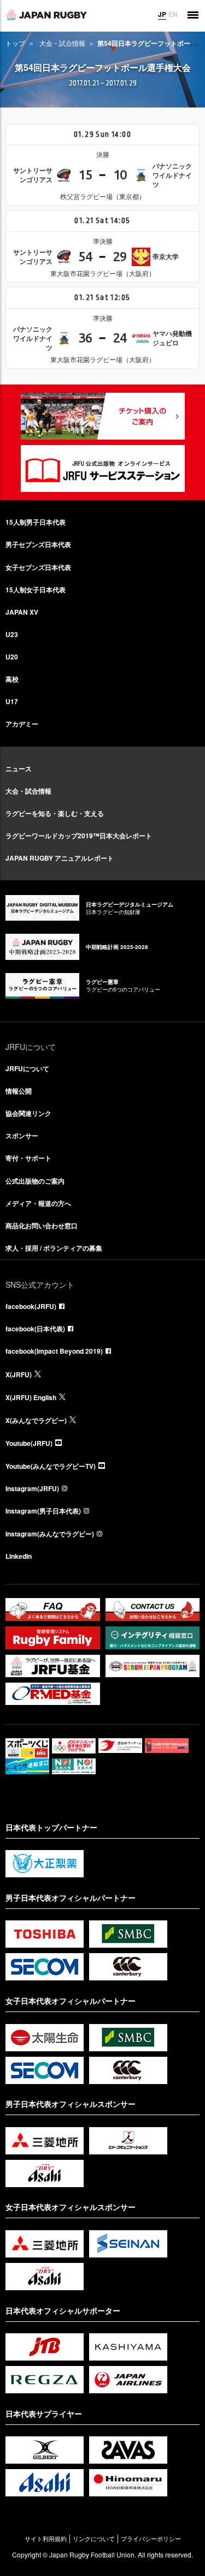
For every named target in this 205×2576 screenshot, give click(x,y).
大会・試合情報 (62, 43)
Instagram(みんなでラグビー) (50, 1534)
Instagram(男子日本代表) (43, 1511)
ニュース (19, 768)
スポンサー (22, 1136)
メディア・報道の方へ (38, 1203)
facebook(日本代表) (35, 1329)
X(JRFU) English (31, 1397)
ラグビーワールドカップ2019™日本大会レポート (79, 836)
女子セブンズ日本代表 (38, 567)
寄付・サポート (28, 1158)
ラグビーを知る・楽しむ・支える (55, 813)
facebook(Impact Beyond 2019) (54, 1351)
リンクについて (94, 2539)
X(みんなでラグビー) (36, 1420)
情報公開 (19, 1091)
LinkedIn (19, 1556)
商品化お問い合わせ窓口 (42, 1226)
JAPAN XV (22, 612)
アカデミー (22, 724)
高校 (12, 679)
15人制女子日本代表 (36, 590)
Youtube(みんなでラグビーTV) (51, 1466)
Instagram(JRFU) (32, 1488)
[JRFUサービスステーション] (103, 469)
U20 (12, 657)
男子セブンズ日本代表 (38, 544)
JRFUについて (27, 1068)
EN (173, 14)
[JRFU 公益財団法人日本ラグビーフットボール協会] (46, 15)
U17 (12, 701)
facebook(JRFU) (31, 1306)
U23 (12, 634)
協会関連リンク (28, 1113)
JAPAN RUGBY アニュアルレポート (60, 858)
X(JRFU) (19, 1374)
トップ (15, 43)
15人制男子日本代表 (36, 522)
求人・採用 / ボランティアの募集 (54, 1248)
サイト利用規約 (46, 2539)
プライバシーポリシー (151, 2539)
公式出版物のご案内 (35, 1181)
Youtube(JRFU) (29, 1443)
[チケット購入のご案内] (103, 416)
